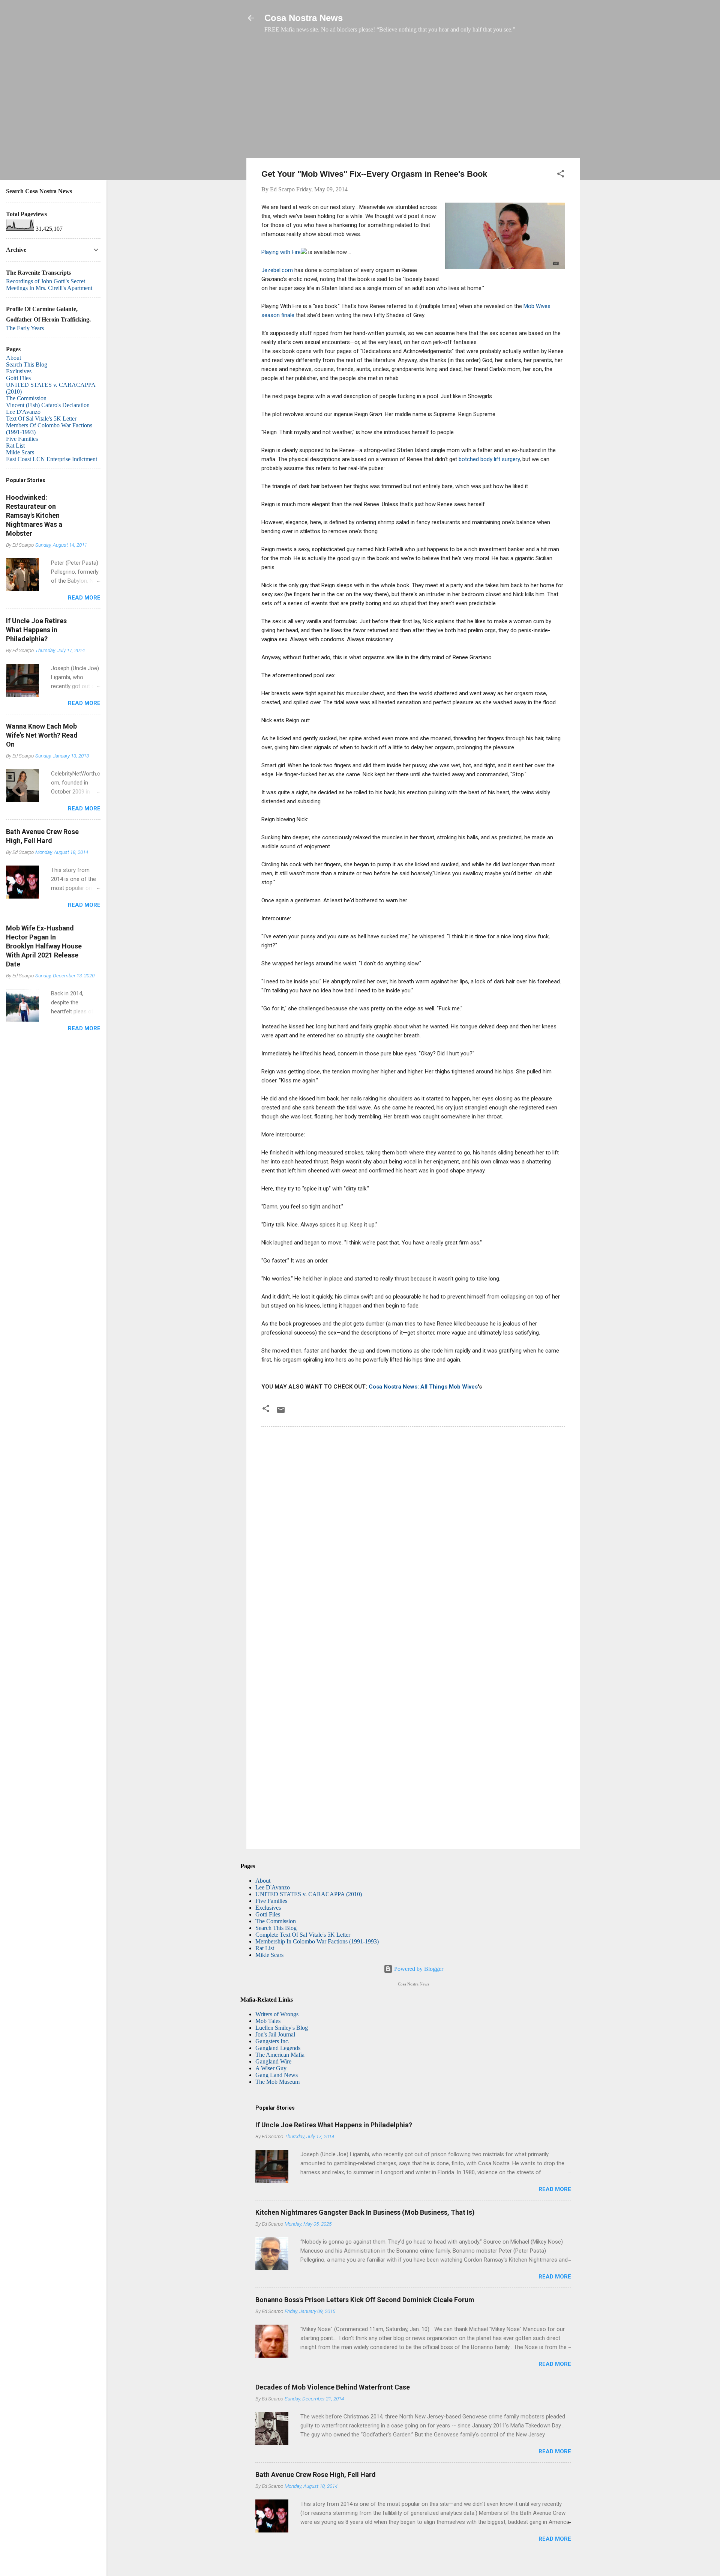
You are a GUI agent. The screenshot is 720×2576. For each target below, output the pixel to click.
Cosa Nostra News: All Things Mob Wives (423, 1387)
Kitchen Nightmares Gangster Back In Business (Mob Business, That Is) (365, 2212)
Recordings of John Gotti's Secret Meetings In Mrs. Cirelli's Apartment (49, 285)
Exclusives (268, 1908)
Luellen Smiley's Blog (282, 2028)
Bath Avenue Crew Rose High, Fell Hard (316, 2475)
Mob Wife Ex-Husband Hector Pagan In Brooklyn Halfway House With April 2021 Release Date (44, 946)
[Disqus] (413, 1534)
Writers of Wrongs (277, 2014)
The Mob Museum (277, 2082)
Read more (555, 2189)
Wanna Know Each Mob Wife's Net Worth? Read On (42, 735)
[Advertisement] (413, 99)
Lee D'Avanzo (273, 1887)
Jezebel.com (277, 270)
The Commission (276, 1921)
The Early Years (25, 328)
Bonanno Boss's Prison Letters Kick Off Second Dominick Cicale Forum (365, 2300)
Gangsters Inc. (272, 2041)
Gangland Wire (273, 2061)
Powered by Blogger (418, 1969)
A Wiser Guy (271, 2068)
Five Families (271, 1901)
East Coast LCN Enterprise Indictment (52, 459)
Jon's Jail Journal (275, 2034)
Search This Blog (276, 1928)
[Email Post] (281, 1412)
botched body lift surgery (489, 459)
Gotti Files (268, 1914)
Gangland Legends (278, 2048)
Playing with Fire (281, 252)
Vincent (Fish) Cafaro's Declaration (48, 405)
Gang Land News (277, 2075)
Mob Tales (268, 2021)
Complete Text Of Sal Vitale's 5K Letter (303, 1935)
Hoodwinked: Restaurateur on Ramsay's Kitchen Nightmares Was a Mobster (34, 515)
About (263, 1881)
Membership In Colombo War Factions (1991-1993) (317, 1941)
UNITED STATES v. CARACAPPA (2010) (309, 1894)
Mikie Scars (269, 1955)
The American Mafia (280, 2055)
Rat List (265, 1948)
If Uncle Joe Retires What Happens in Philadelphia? (334, 2125)
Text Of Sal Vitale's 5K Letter (41, 419)
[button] (561, 175)
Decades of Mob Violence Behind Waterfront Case (333, 2387)
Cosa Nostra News (304, 18)
